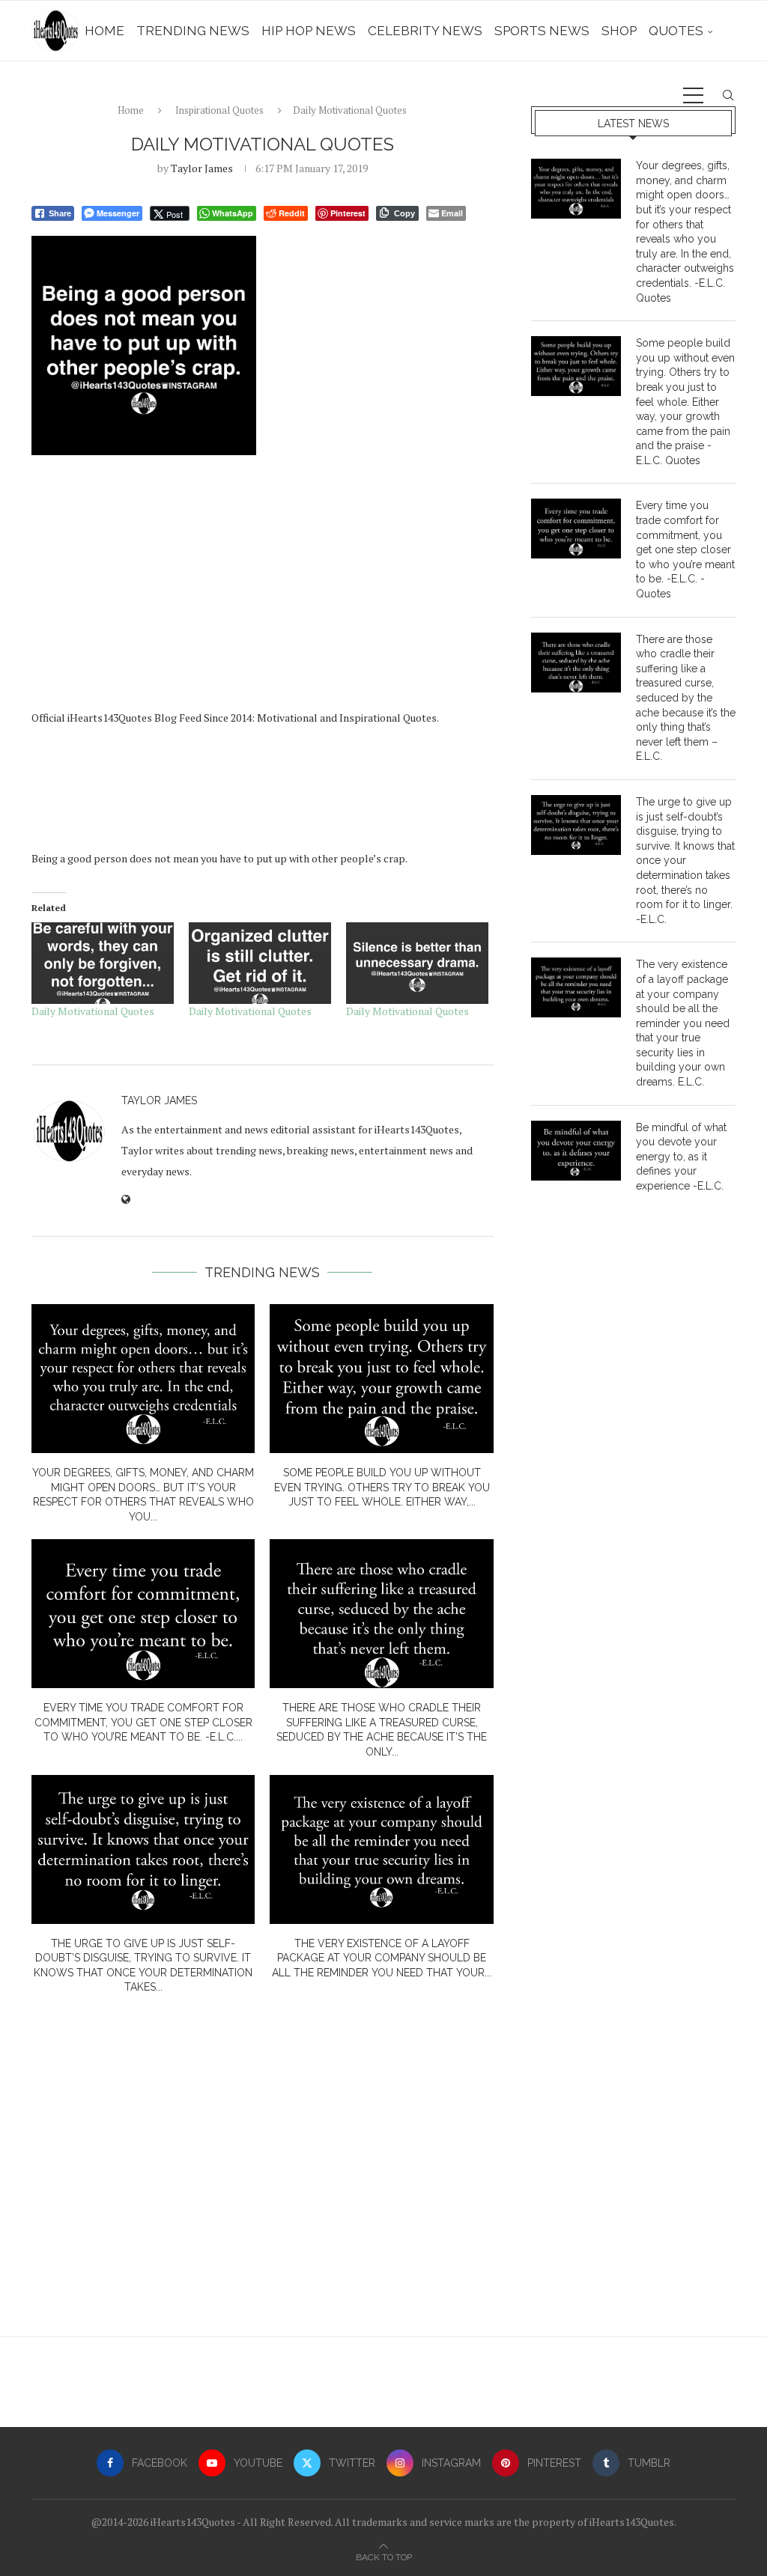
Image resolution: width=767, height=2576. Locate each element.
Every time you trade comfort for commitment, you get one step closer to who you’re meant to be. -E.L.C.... (143, 1722)
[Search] (728, 95)
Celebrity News (425, 31)
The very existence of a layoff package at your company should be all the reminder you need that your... (382, 1958)
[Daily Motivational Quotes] (103, 963)
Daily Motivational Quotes (93, 1011)
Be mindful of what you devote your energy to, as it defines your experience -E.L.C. (681, 1157)
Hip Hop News (309, 31)
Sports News (542, 31)
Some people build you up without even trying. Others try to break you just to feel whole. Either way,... (382, 1487)
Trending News (193, 31)
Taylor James (202, 168)
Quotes (676, 31)
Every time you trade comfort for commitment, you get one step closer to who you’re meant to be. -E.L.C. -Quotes (685, 549)
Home (104, 31)
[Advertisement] (263, 588)
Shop (619, 31)
